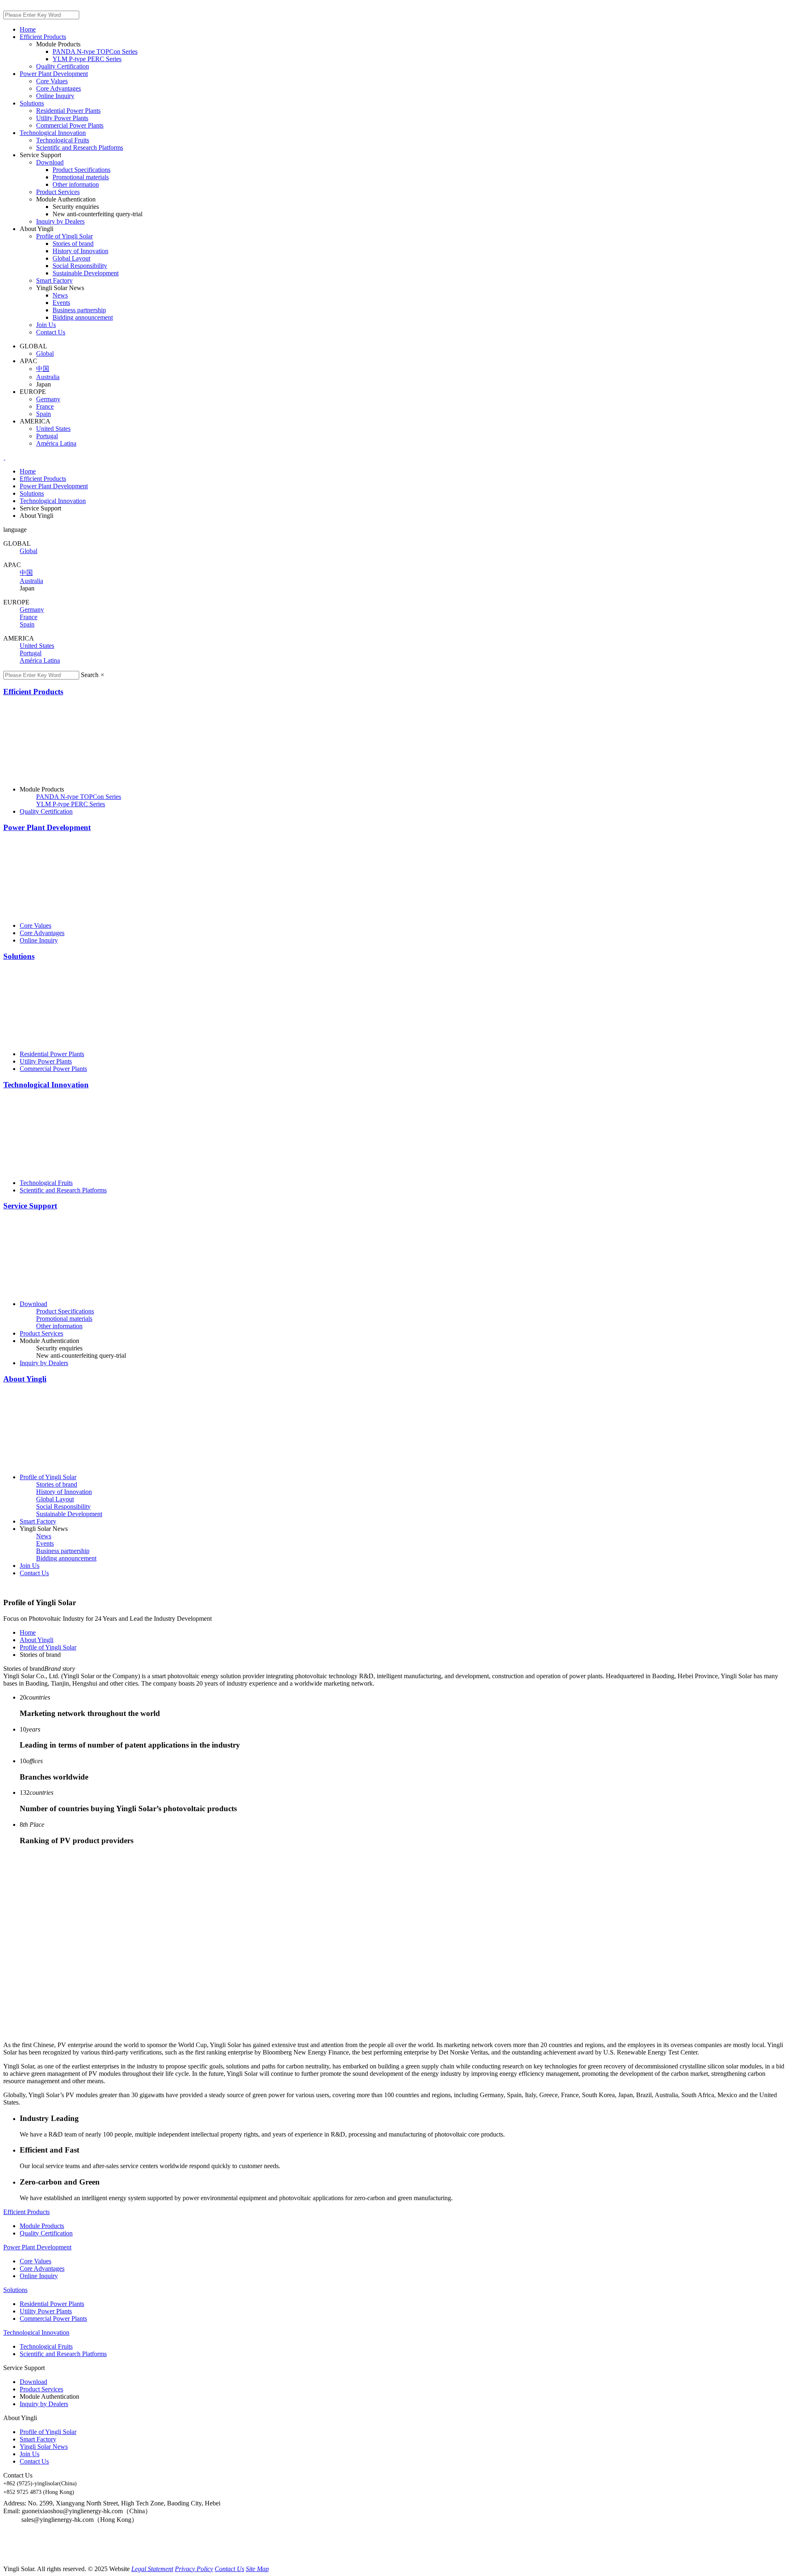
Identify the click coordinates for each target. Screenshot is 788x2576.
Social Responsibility (80, 266)
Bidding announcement (83, 317)
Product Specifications (81, 170)
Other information (76, 184)
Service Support (30, 1206)
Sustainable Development (86, 273)
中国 (26, 573)
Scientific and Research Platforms (80, 148)
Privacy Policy (194, 2569)
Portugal (31, 653)
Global (29, 551)
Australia (31, 581)
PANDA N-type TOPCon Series (95, 51)
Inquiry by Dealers (60, 221)
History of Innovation (80, 251)
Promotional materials (81, 177)
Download (50, 162)
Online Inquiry (55, 96)
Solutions (19, 956)
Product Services (58, 192)
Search (90, 675)
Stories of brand (73, 244)
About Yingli (25, 1379)
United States (37, 646)
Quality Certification (63, 66)
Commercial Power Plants (70, 125)
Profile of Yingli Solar (64, 236)
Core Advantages (58, 88)
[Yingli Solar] (5, 457)
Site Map (257, 2569)
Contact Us (51, 332)
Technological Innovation (46, 1085)
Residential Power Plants (68, 111)
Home (28, 1632)
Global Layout (71, 258)
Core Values (52, 81)
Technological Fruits (63, 140)
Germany (32, 610)
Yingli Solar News (44, 2447)
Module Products (42, 2226)
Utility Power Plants (62, 118)
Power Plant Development (47, 827)
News (60, 295)
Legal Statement (152, 2569)
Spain (27, 624)
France (29, 617)
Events (61, 303)
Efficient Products (33, 692)
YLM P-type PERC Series (87, 59)
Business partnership (79, 310)
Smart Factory (54, 280)
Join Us (46, 325)
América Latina (40, 660)
